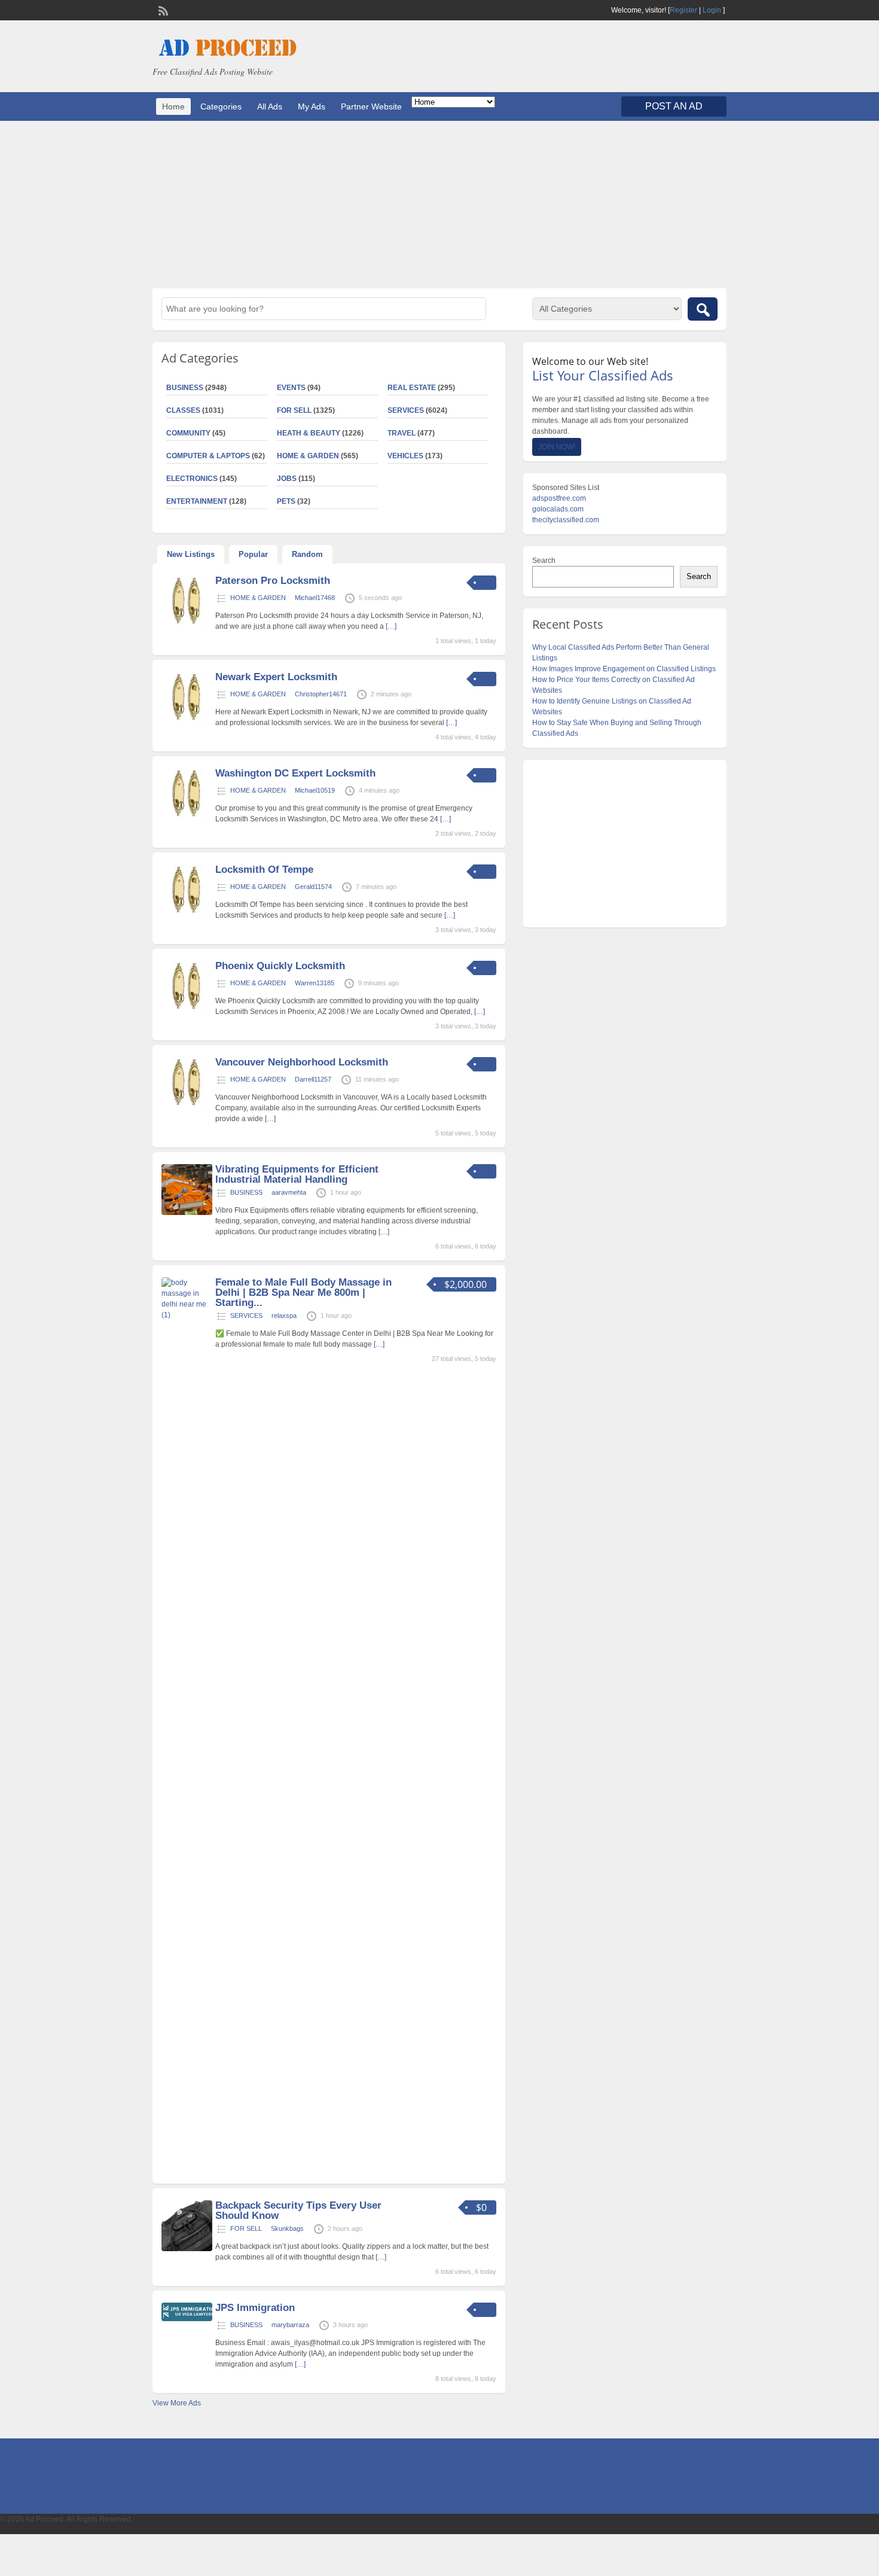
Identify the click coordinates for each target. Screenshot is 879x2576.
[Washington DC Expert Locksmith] (187, 817)
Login (712, 10)
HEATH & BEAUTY (309, 433)
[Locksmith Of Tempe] (187, 913)
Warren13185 (315, 983)
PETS (286, 501)
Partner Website (371, 106)
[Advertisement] (439, 205)
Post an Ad (674, 106)
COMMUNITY (188, 433)
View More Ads (177, 2403)
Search (544, 561)
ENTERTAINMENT (197, 501)
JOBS (287, 479)
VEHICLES (405, 456)
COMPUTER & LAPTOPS (208, 456)
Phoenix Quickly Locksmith (280, 966)
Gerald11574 (313, 887)
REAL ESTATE (412, 388)
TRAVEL (402, 433)
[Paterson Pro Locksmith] (187, 624)
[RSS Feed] (162, 10)
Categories (221, 106)
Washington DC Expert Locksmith (295, 773)
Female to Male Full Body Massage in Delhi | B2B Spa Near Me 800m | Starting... (303, 1292)
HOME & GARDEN (308, 456)
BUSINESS (185, 388)
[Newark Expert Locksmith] (187, 720)
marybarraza (290, 2325)
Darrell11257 (313, 1079)
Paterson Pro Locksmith (273, 581)
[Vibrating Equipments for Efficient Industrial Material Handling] (187, 1213)
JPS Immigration (255, 2308)
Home (173, 106)
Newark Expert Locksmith (276, 677)
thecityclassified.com (566, 520)
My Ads (312, 106)
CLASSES (183, 410)
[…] (391, 626)
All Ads (270, 106)
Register (683, 10)
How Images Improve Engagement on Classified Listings (624, 669)
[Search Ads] (703, 309)
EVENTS (291, 388)
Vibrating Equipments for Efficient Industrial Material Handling (297, 1174)
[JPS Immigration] (187, 2319)
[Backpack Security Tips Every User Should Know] (187, 2249)
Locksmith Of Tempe (264, 870)
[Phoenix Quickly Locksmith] (187, 1009)
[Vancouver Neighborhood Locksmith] (187, 1106)
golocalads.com (558, 509)
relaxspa (284, 1316)
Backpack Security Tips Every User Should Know (298, 2210)
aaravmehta (289, 1192)
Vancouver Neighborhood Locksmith (302, 1062)
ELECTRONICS (192, 479)
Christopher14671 (321, 694)
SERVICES (406, 410)
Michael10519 (315, 790)
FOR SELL (294, 410)
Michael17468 (315, 598)
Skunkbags (287, 2228)
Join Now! (557, 447)
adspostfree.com (559, 498)
